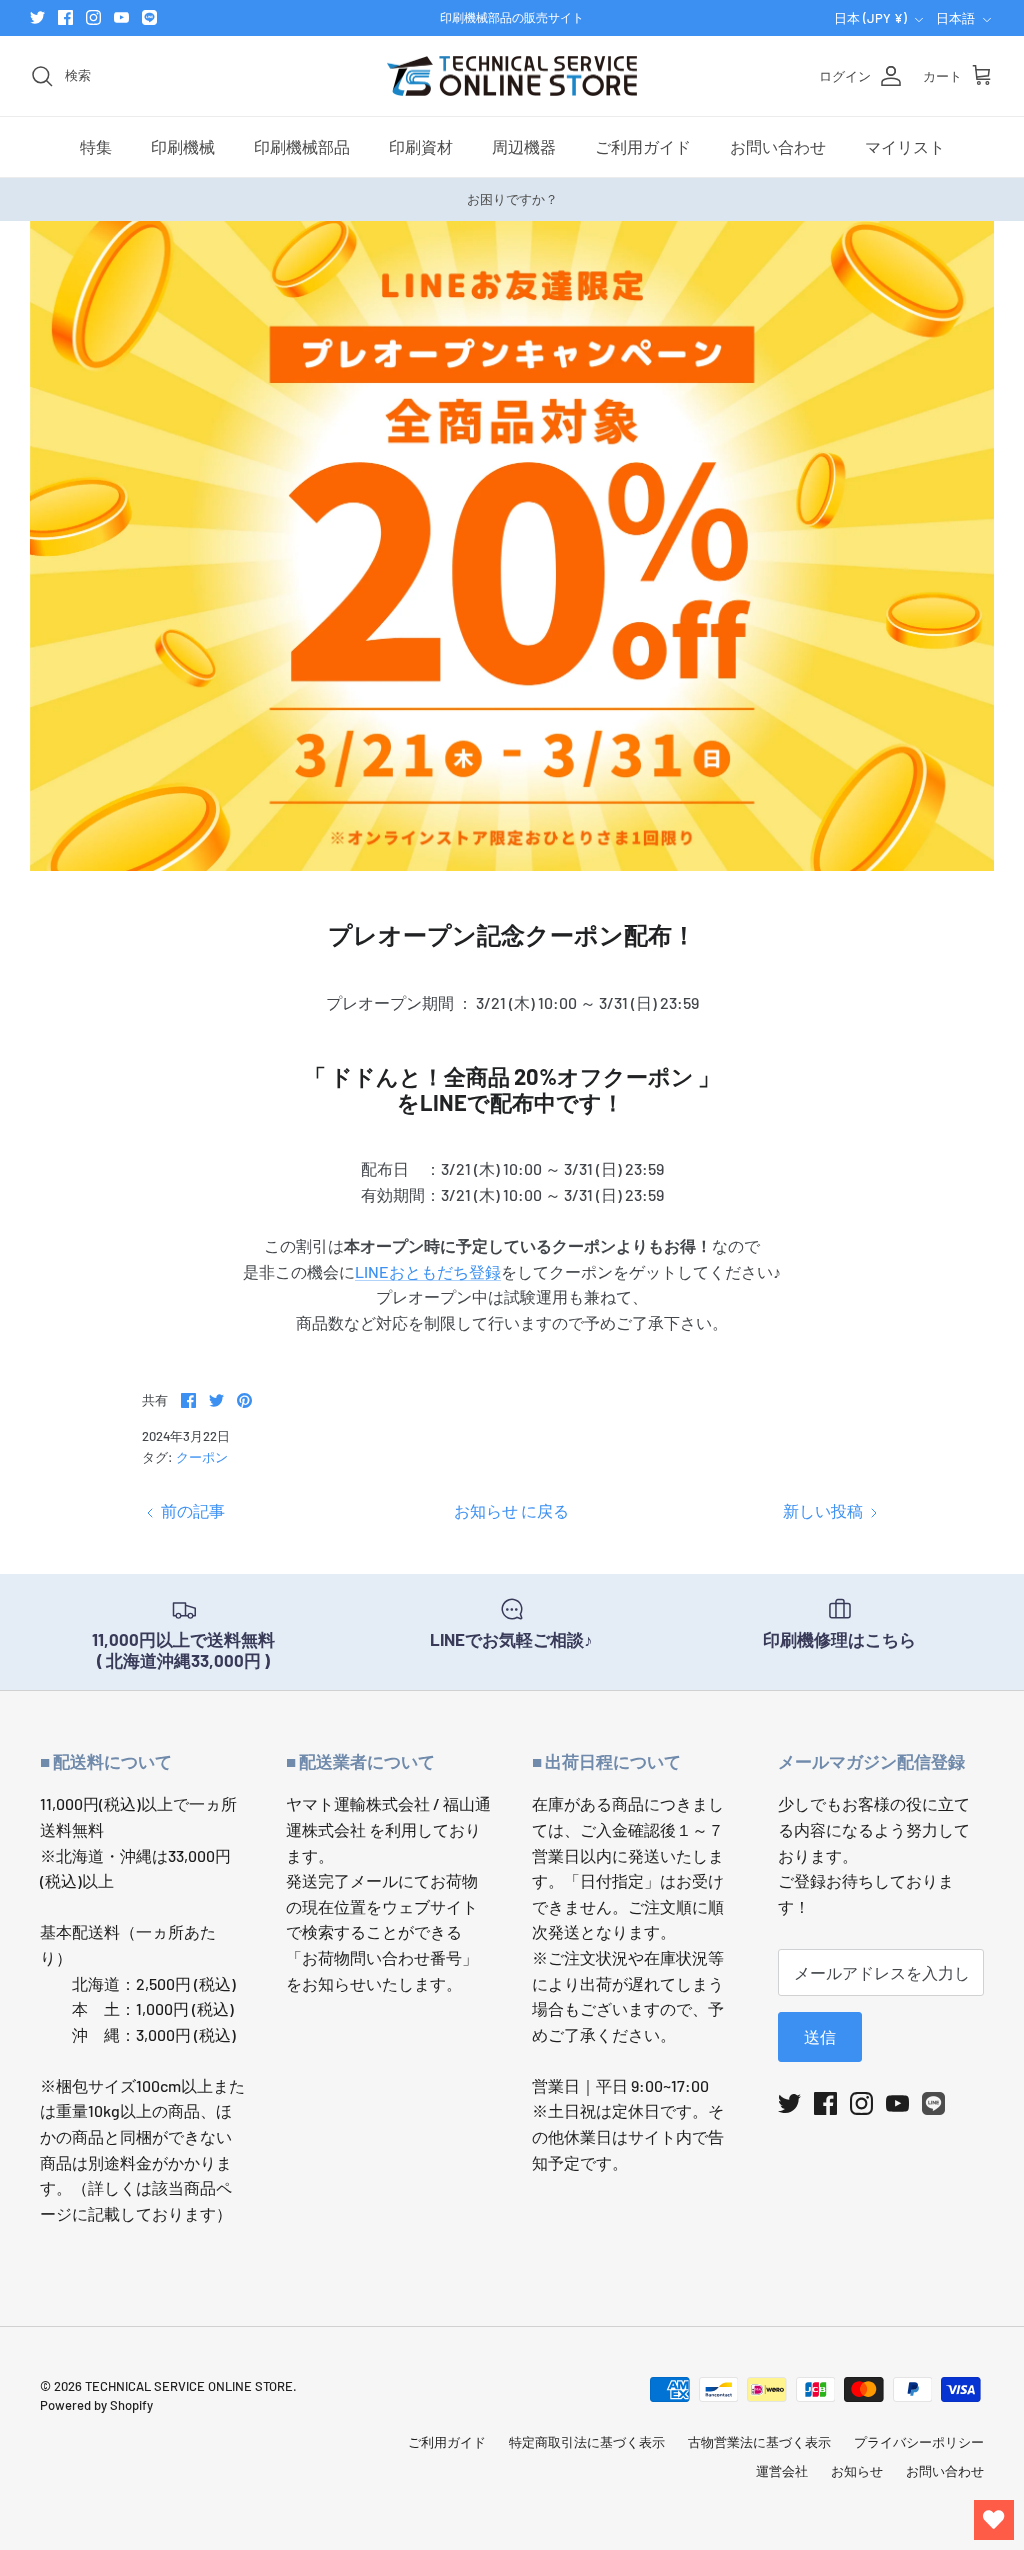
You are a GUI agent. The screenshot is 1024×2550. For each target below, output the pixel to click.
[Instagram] (93, 17)
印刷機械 (183, 146)
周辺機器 (524, 146)
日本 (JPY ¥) (870, 18)
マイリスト (905, 146)
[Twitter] (37, 17)
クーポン (202, 1457)
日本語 (955, 18)
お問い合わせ (778, 146)
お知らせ (857, 2471)
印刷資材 (421, 146)
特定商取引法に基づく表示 (587, 2442)
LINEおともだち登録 (428, 1271)
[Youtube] (121, 17)
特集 (96, 146)
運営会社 (782, 2471)
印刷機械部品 (302, 146)
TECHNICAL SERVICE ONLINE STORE (189, 2386)
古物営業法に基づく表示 (759, 2442)
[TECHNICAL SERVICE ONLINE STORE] (512, 76)
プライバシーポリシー (919, 2442)
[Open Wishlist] (994, 2520)
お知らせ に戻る (511, 1510)
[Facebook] (65, 17)
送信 (820, 2036)
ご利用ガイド (643, 146)
